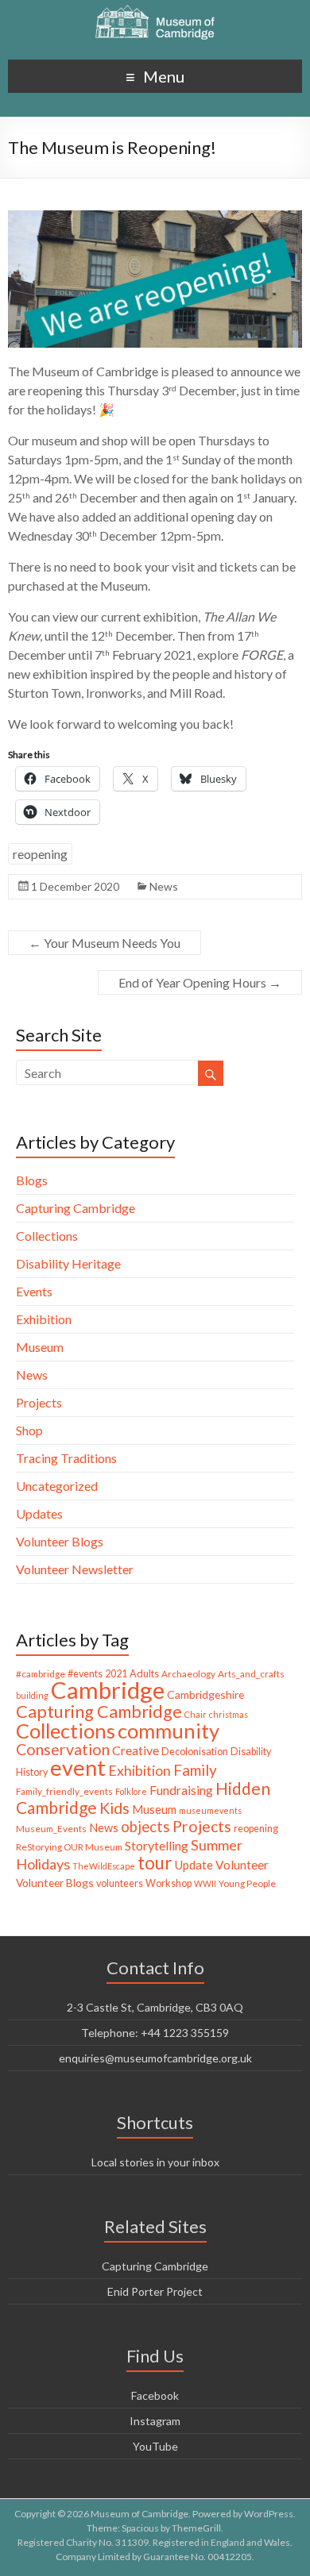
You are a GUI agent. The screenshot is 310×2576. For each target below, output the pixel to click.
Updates (39, 1513)
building (32, 1695)
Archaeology (188, 1674)
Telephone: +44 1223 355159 (155, 2033)
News (164, 886)
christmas (229, 1714)
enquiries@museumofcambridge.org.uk (155, 2058)
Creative (136, 1750)
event (78, 1767)
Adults (144, 1674)
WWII (205, 1883)
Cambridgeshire (205, 1694)
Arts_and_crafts (251, 1674)
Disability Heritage (68, 1263)
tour (155, 1863)
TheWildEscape (104, 1866)
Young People (247, 1883)
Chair (196, 1714)
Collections (47, 1236)
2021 (116, 1674)
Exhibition (44, 1319)
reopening (40, 854)
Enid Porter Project (155, 2291)
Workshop (169, 1883)
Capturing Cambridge (76, 1208)
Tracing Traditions (66, 1458)
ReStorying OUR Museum (69, 1847)
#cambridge (41, 1674)
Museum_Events (51, 1829)
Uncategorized (57, 1486)
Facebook (155, 2395)
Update (194, 1865)
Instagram (155, 2421)
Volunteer (242, 1865)
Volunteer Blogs (60, 1541)
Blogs (32, 1180)
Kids (114, 1808)
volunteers (120, 1883)
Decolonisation (195, 1752)
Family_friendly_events (64, 1791)
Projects (39, 1402)
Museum (40, 1347)
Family (195, 1770)
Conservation (63, 1749)
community (169, 1731)
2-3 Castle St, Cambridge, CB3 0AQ (155, 2007)
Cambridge (108, 1690)
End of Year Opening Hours (200, 982)
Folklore (131, 1791)
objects (145, 1827)
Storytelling (157, 1845)
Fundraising (181, 1790)
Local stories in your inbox (155, 2162)
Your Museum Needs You (105, 943)
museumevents (210, 1810)
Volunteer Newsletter (75, 1569)
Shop (29, 1430)
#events (85, 1674)
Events (34, 1291)
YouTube (155, 2446)
